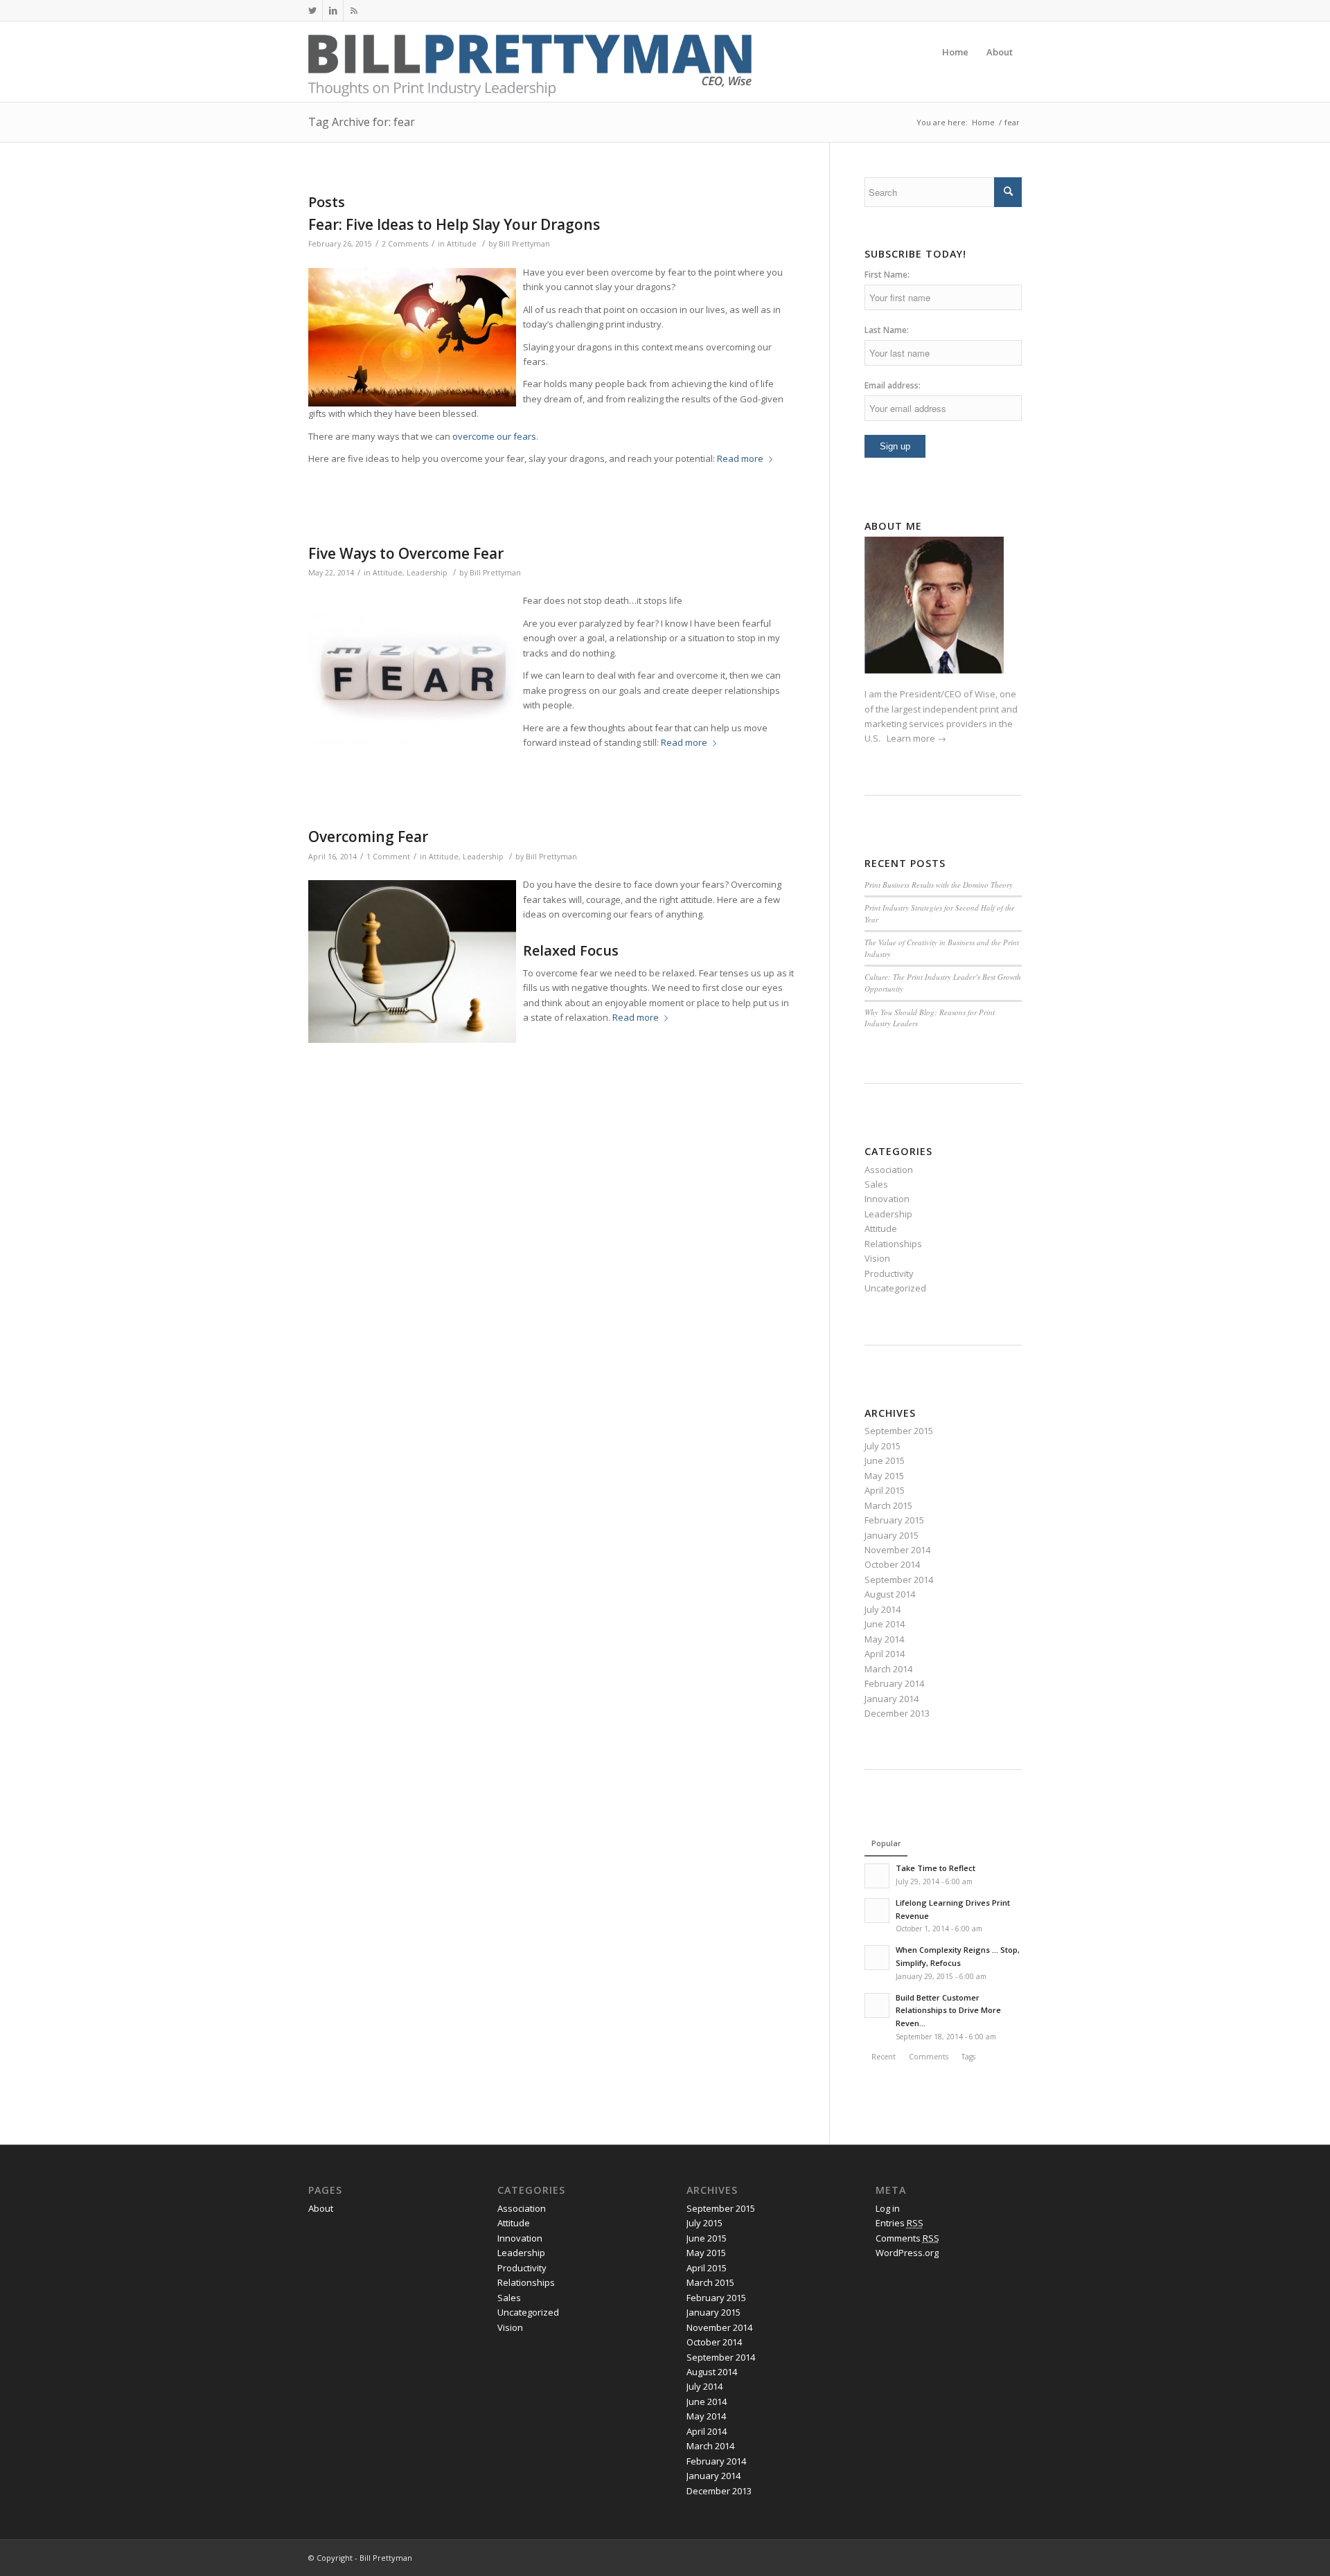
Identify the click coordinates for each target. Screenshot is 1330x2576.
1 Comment (388, 857)
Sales (876, 1184)
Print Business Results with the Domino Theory (939, 885)
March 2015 (888, 1505)
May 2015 (884, 1476)
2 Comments (405, 244)
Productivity (889, 1273)
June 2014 (885, 1624)
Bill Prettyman (524, 244)
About (321, 2208)
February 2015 (894, 1520)
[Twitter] (312, 10)
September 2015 (899, 1431)
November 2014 (897, 1550)
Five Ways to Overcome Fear (406, 553)
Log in (888, 2208)
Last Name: (887, 330)
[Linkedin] (333, 10)
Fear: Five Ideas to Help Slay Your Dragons (454, 224)
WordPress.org (907, 2253)
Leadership (427, 573)
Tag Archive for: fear (362, 122)
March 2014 (888, 1669)
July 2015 (883, 1446)
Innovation (887, 1199)
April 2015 (885, 1490)
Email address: (893, 385)
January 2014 (892, 1699)
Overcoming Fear (368, 837)
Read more (740, 458)
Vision (877, 1258)
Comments (907, 2238)
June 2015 (885, 1460)
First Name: (887, 275)
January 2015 (892, 1535)
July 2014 (883, 1609)
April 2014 (885, 1654)
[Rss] (354, 10)
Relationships (893, 1244)
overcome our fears (494, 436)
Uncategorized (895, 1288)
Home (983, 122)
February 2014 (894, 1683)
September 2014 (899, 1580)
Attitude (462, 244)
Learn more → (916, 738)
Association (889, 1170)
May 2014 (884, 1639)
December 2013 (897, 1713)
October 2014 (892, 1564)
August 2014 (890, 1594)
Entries (899, 2223)
